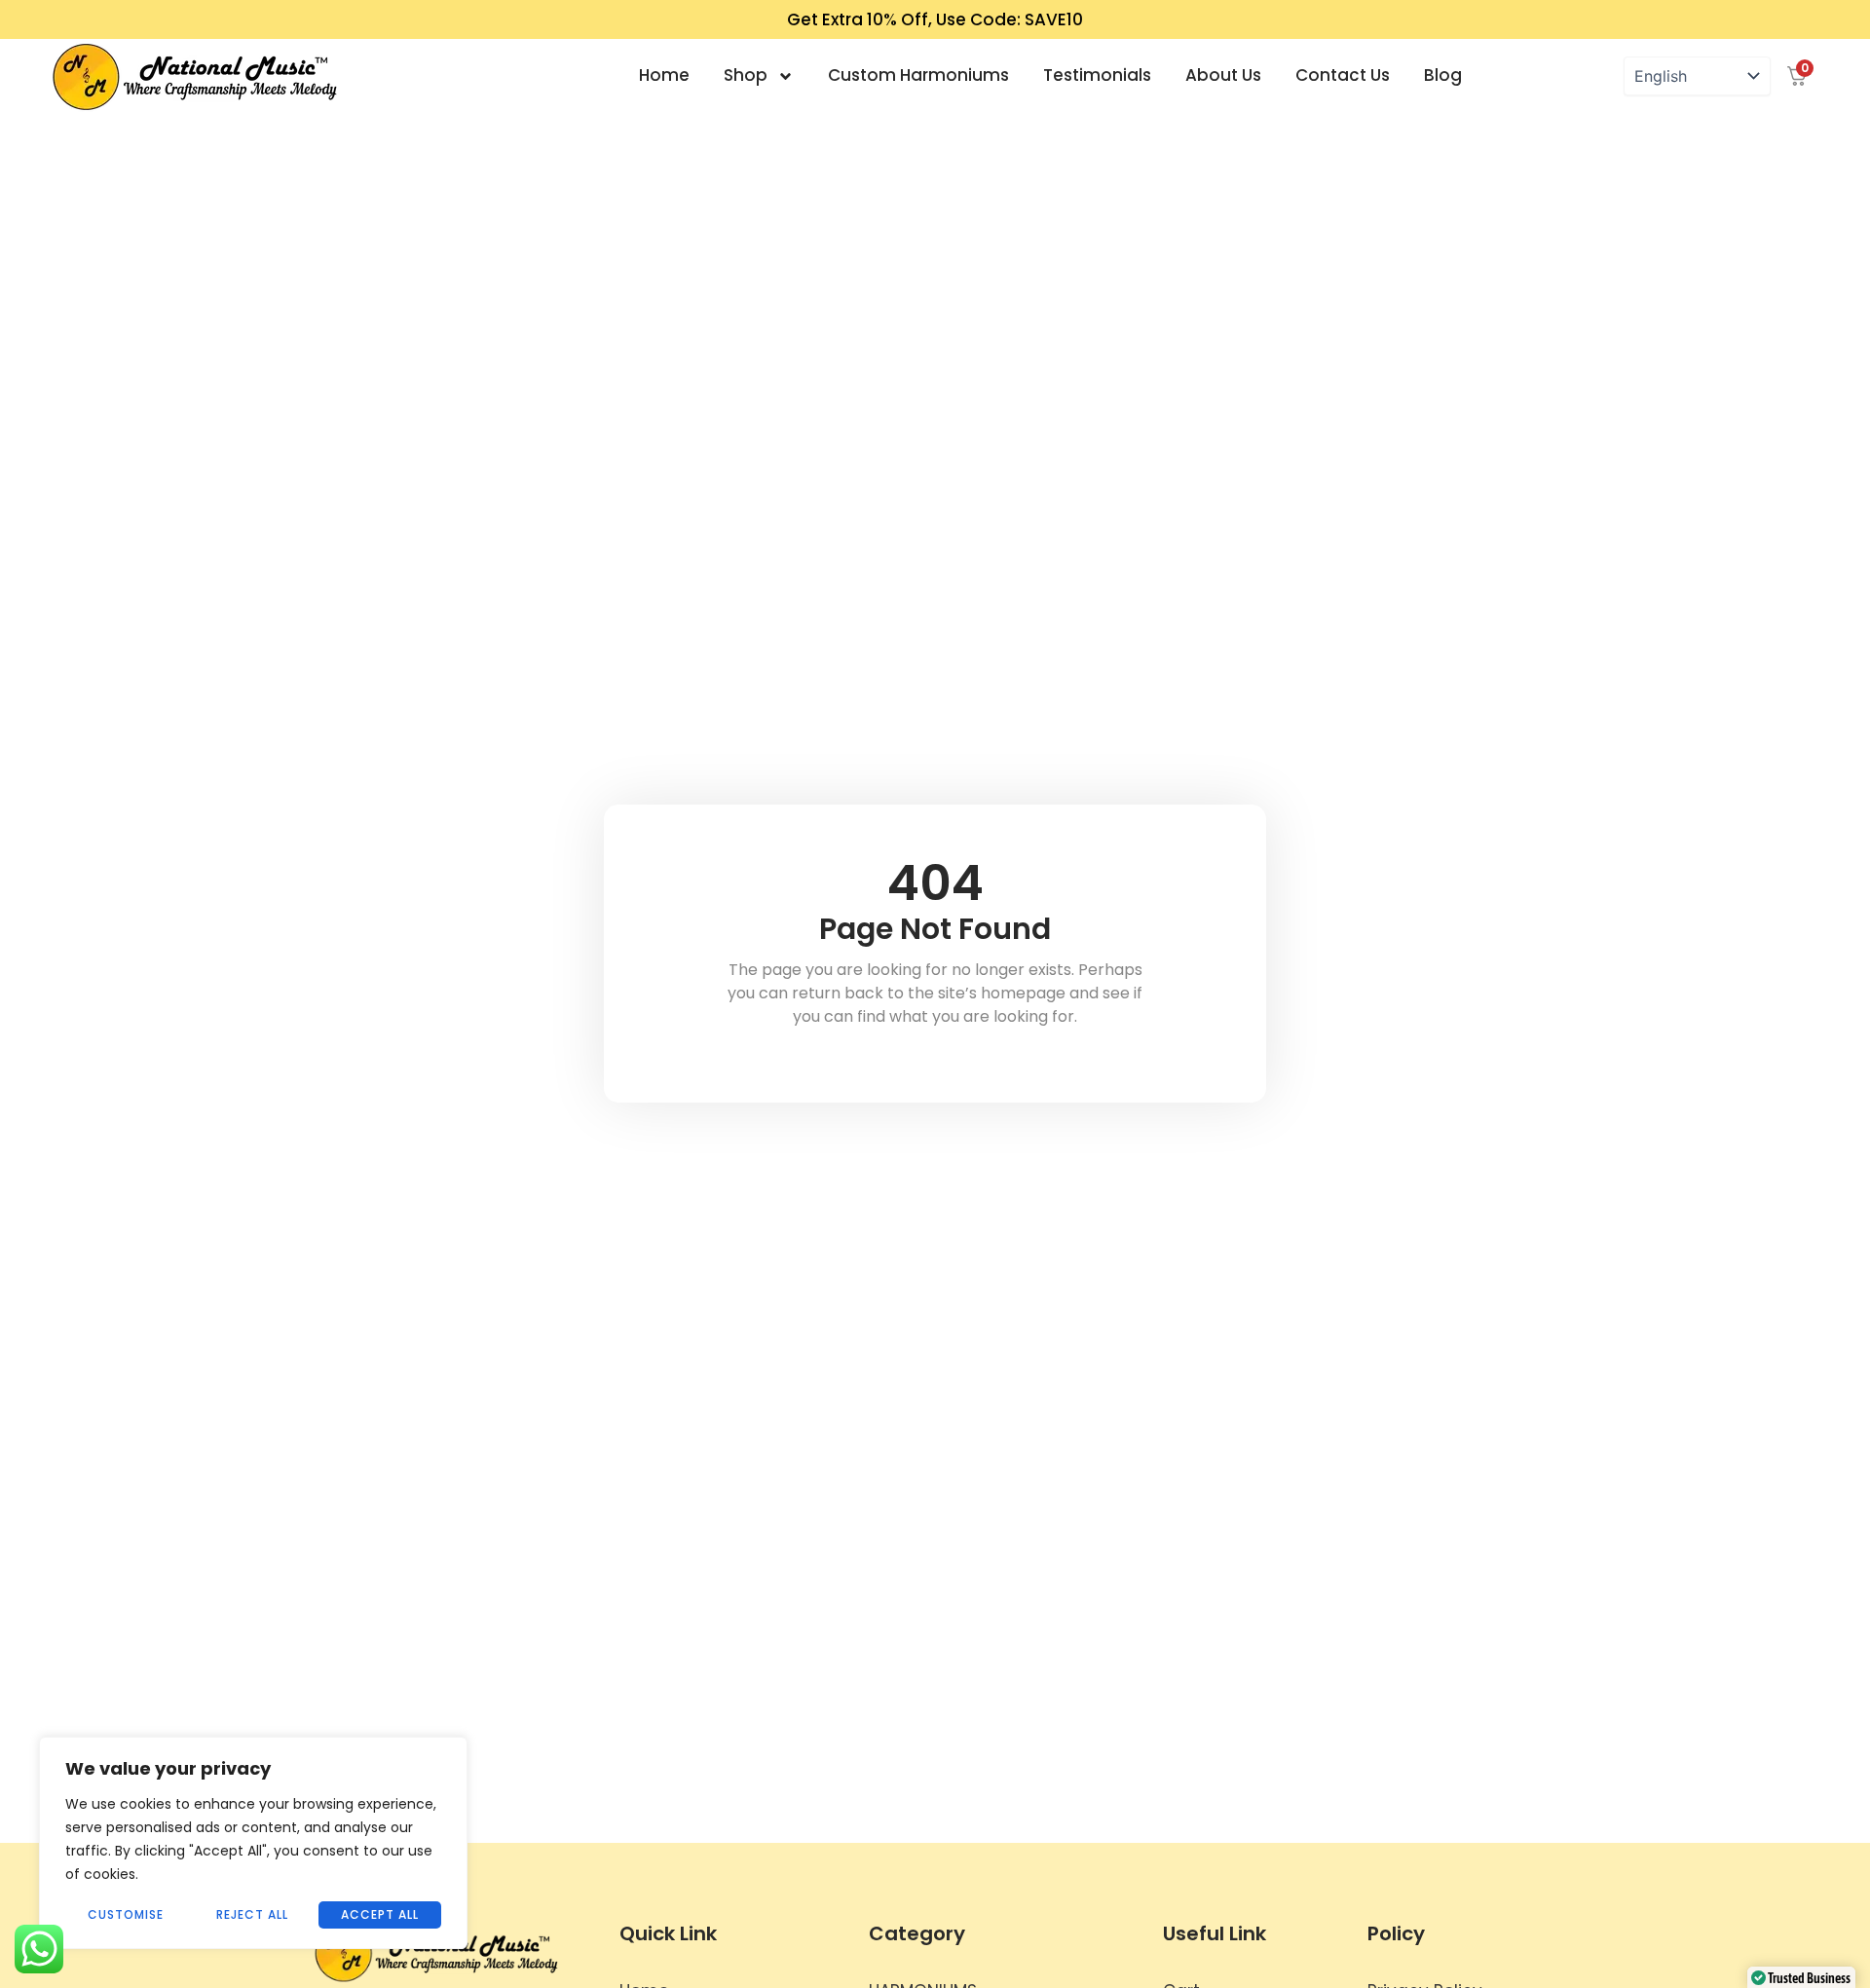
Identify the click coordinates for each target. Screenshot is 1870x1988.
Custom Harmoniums (918, 75)
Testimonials (1097, 75)
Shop (746, 75)
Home (664, 75)
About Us (1223, 75)
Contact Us (1343, 75)
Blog (1443, 75)
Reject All (252, 1914)
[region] (253, 1843)
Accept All (380, 1914)
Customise (126, 1914)
